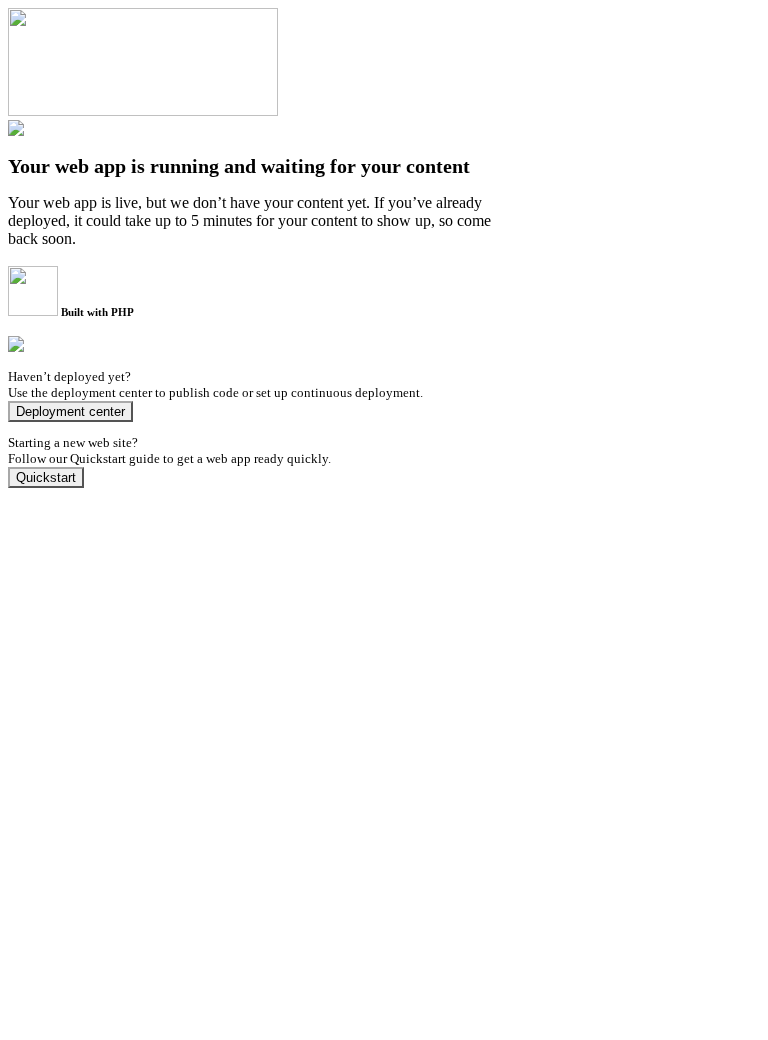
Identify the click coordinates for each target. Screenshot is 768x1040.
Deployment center (70, 411)
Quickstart (46, 477)
